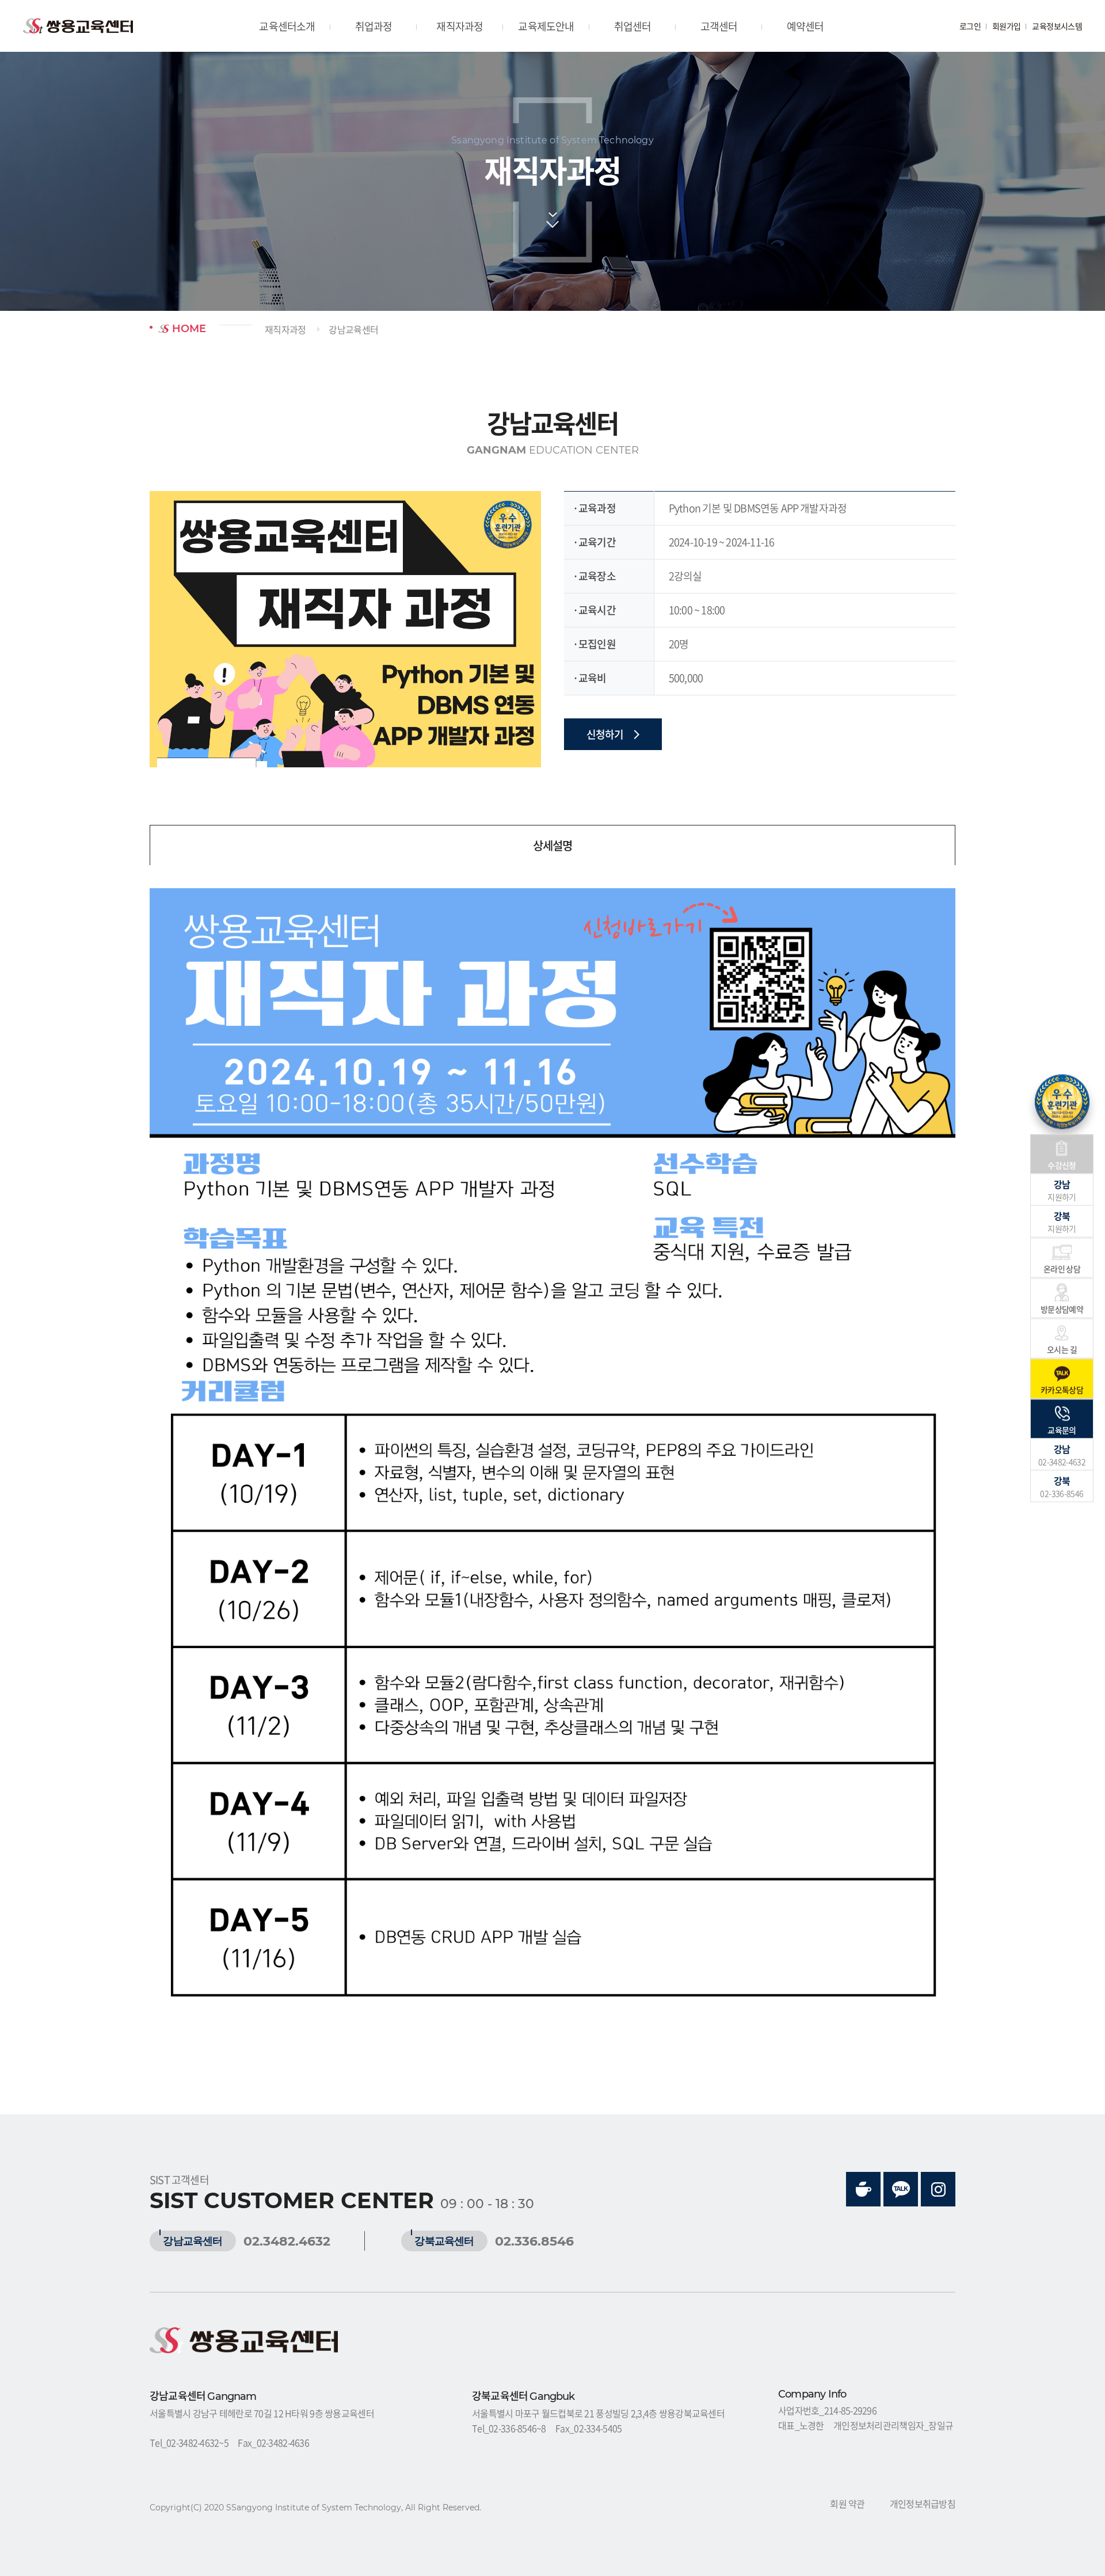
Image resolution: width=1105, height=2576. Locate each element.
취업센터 (633, 26)
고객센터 (719, 26)
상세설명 (552, 845)
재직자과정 (460, 26)
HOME (188, 329)
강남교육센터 (353, 329)
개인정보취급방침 (923, 2503)
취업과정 (374, 26)
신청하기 (606, 734)
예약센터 (805, 26)
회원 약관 (847, 2503)
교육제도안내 (546, 26)
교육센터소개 (287, 26)
